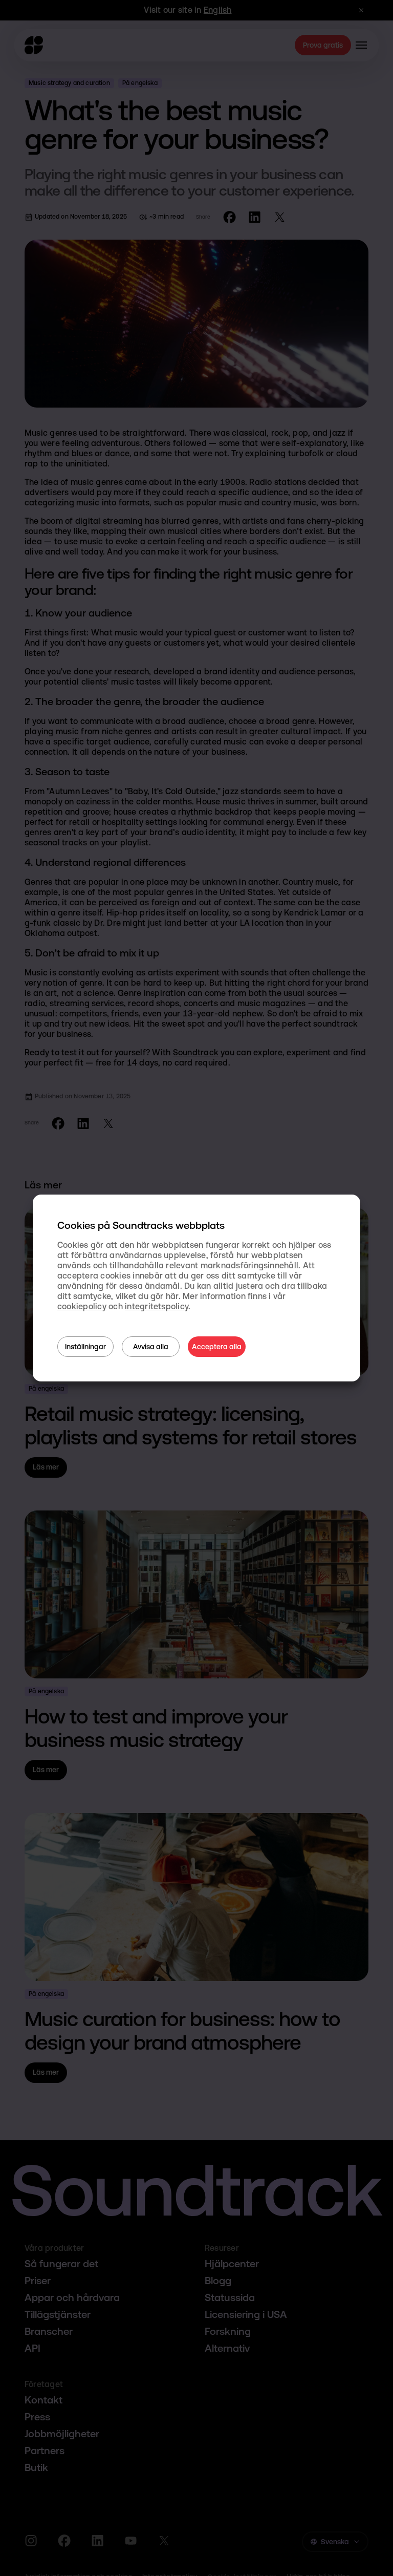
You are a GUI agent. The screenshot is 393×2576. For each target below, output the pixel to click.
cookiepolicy (82, 1306)
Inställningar (85, 1347)
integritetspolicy (157, 1306)
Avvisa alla (151, 1347)
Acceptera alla (217, 1347)
